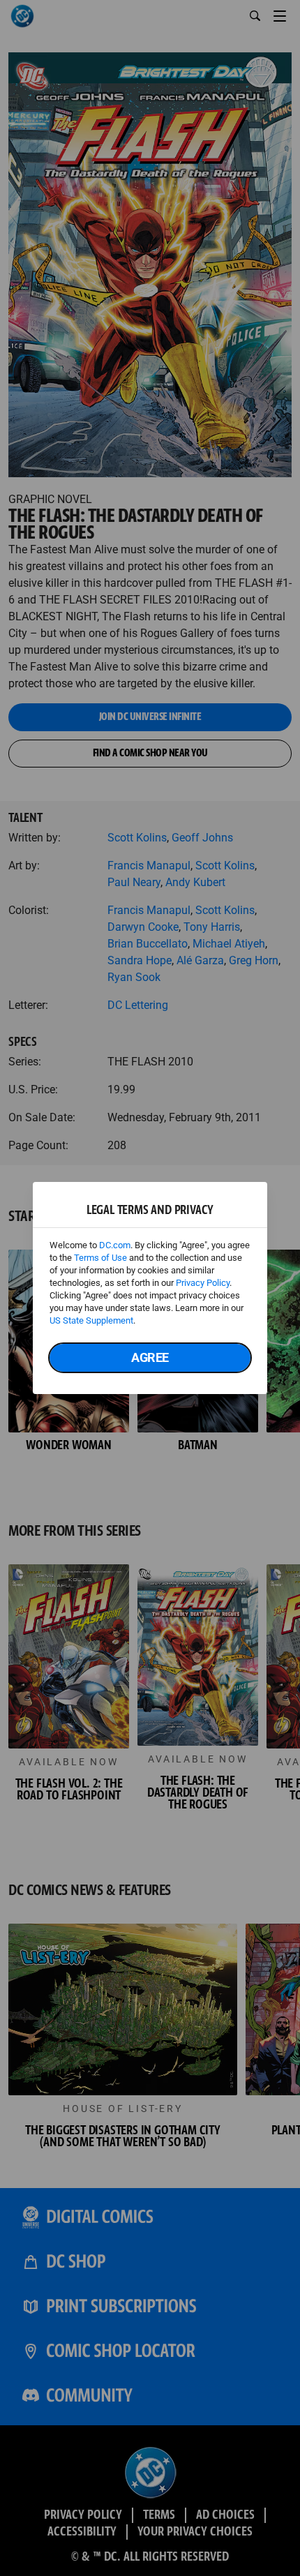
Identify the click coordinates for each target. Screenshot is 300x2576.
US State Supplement (91, 1320)
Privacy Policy (203, 1283)
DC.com (115, 1245)
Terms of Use (100, 1258)
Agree (150, 1357)
